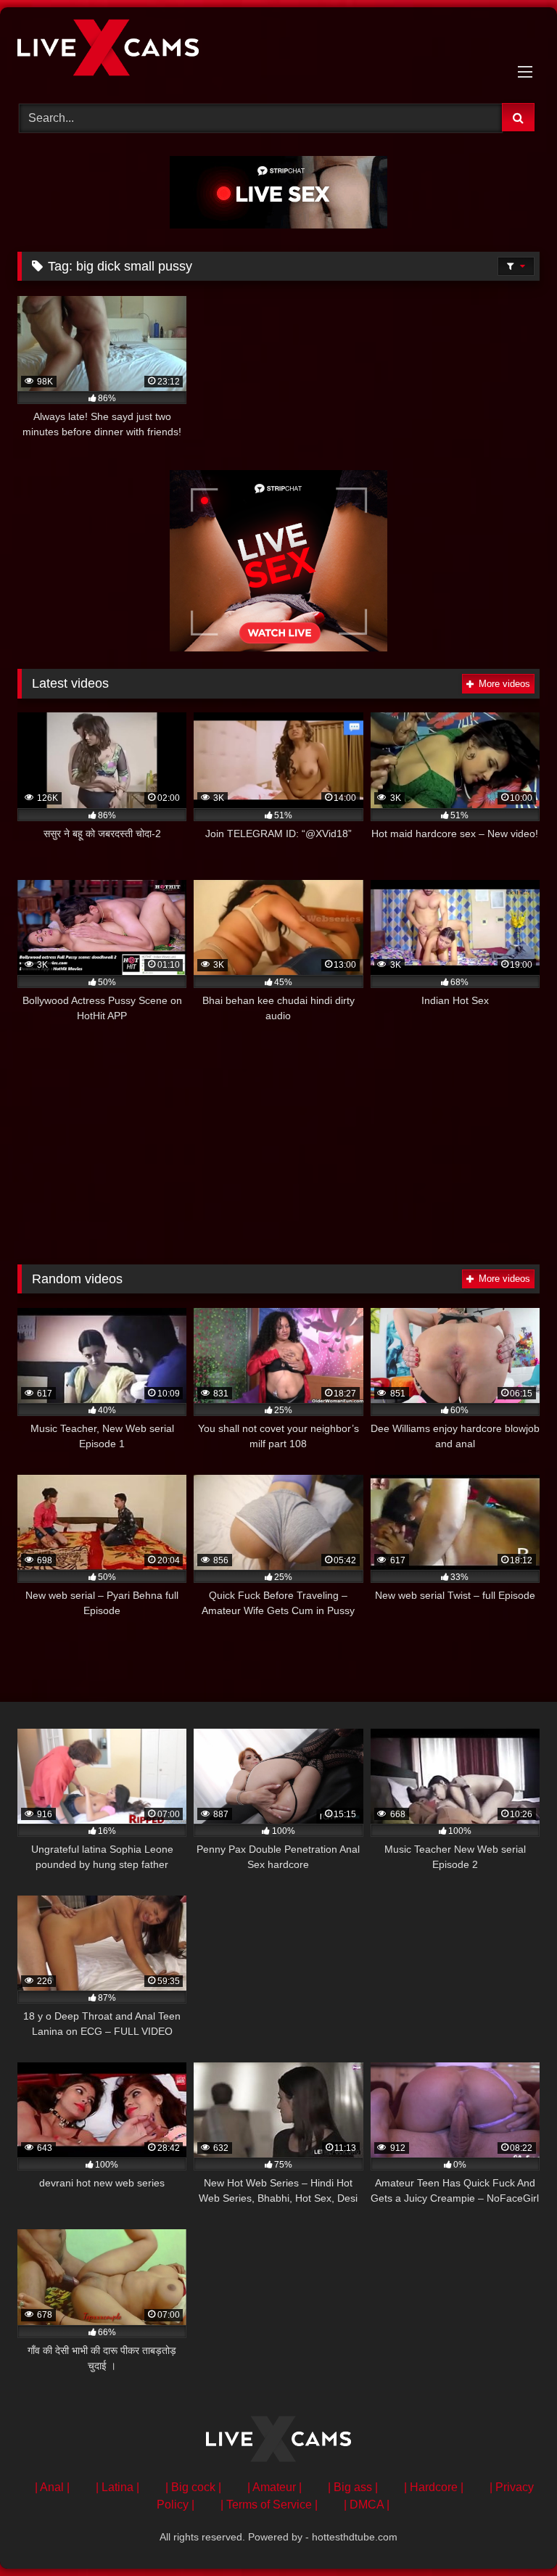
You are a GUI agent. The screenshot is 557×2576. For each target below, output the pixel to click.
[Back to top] (512, 2533)
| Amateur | (275, 2487)
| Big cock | (193, 2487)
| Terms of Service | (269, 2505)
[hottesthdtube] (278, 50)
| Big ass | (353, 2487)
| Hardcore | (434, 2487)
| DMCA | (367, 2505)
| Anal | (52, 2487)
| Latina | (117, 2487)
